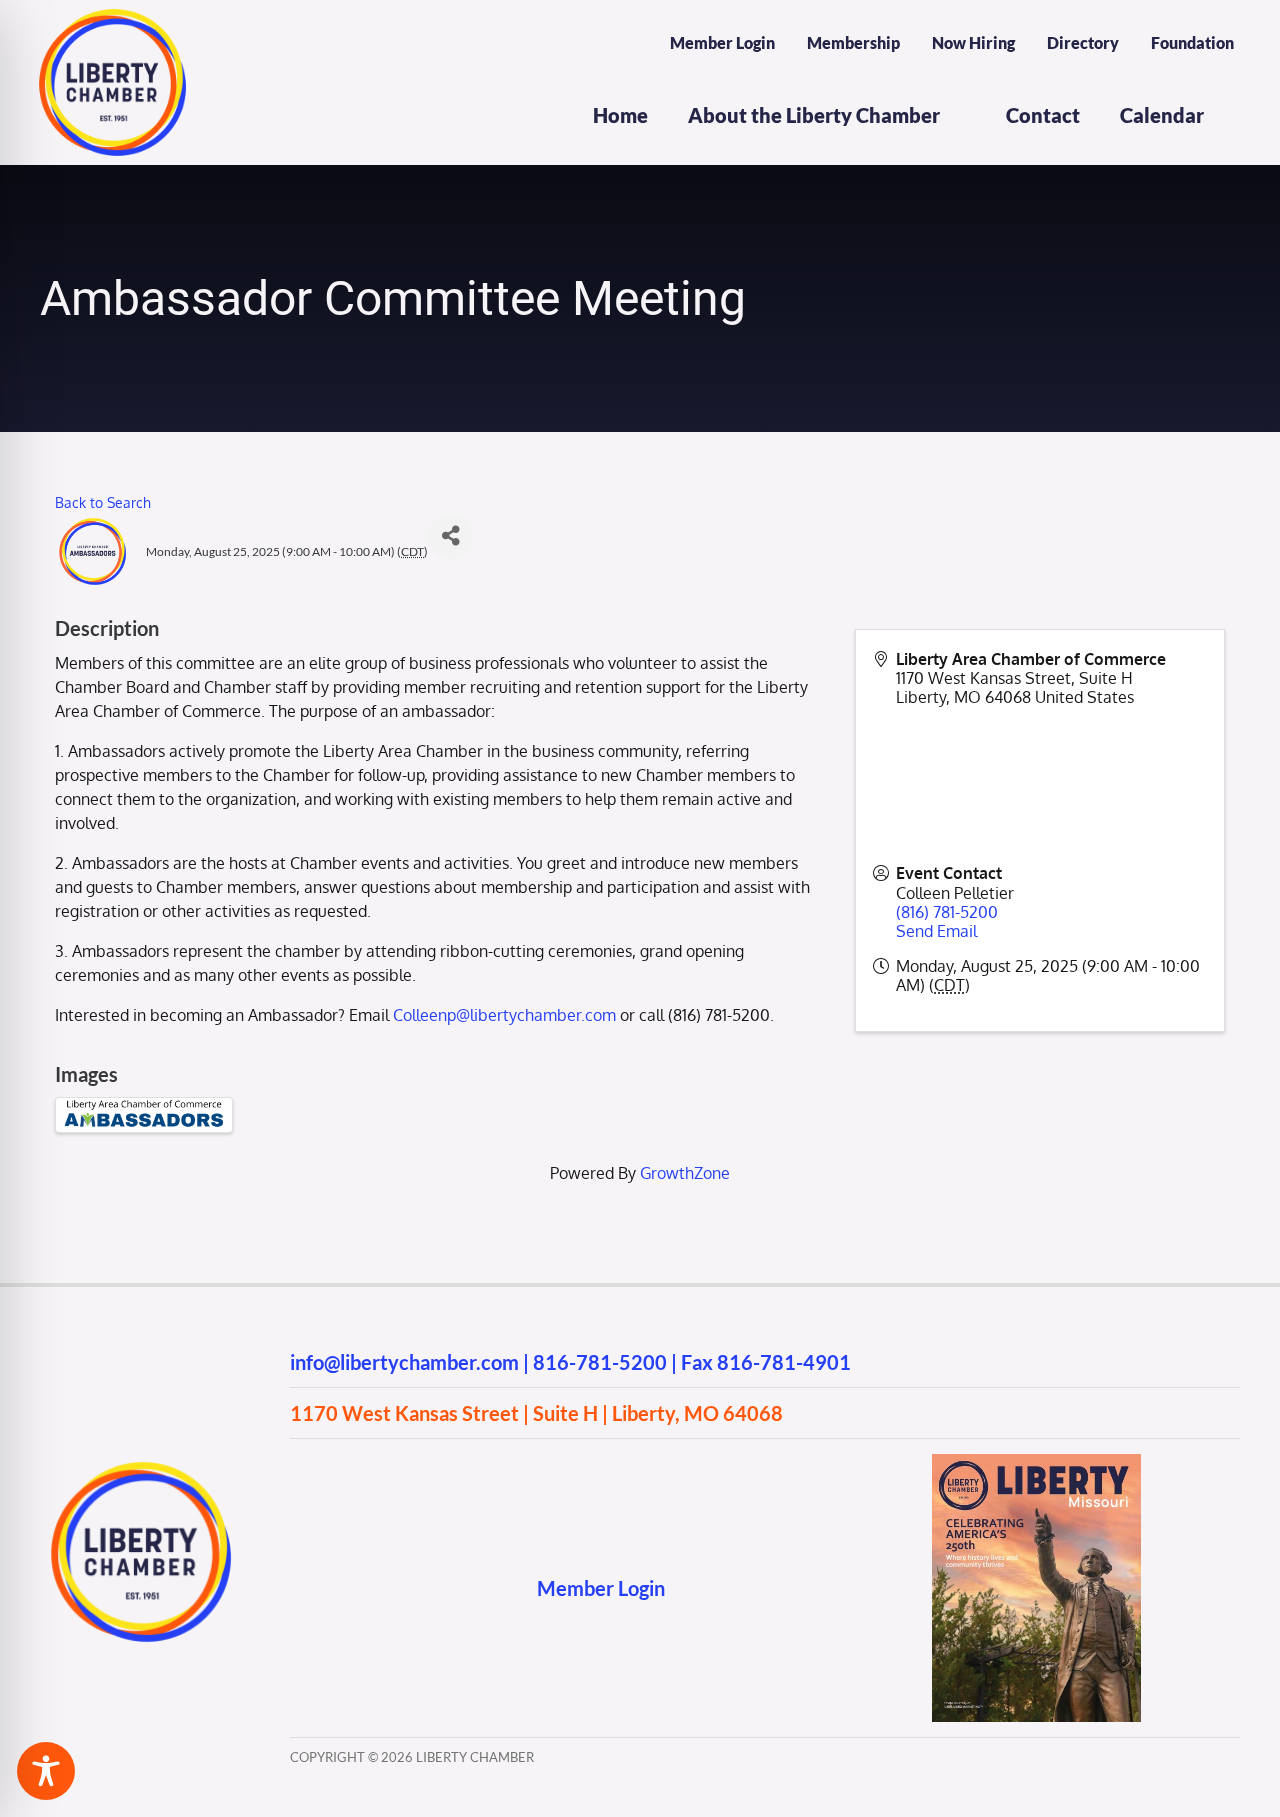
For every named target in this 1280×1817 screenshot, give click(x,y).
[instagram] (338, 1587)
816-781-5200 (600, 1362)
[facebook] (299, 1587)
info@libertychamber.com (404, 1362)
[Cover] (1036, 1462)
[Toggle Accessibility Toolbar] (46, 1771)
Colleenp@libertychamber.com (506, 1015)
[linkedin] (416, 1587)
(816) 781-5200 (947, 912)
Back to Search (103, 502)
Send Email (936, 931)
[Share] (450, 536)
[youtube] (377, 1587)
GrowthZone (685, 1173)
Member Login (601, 1588)
